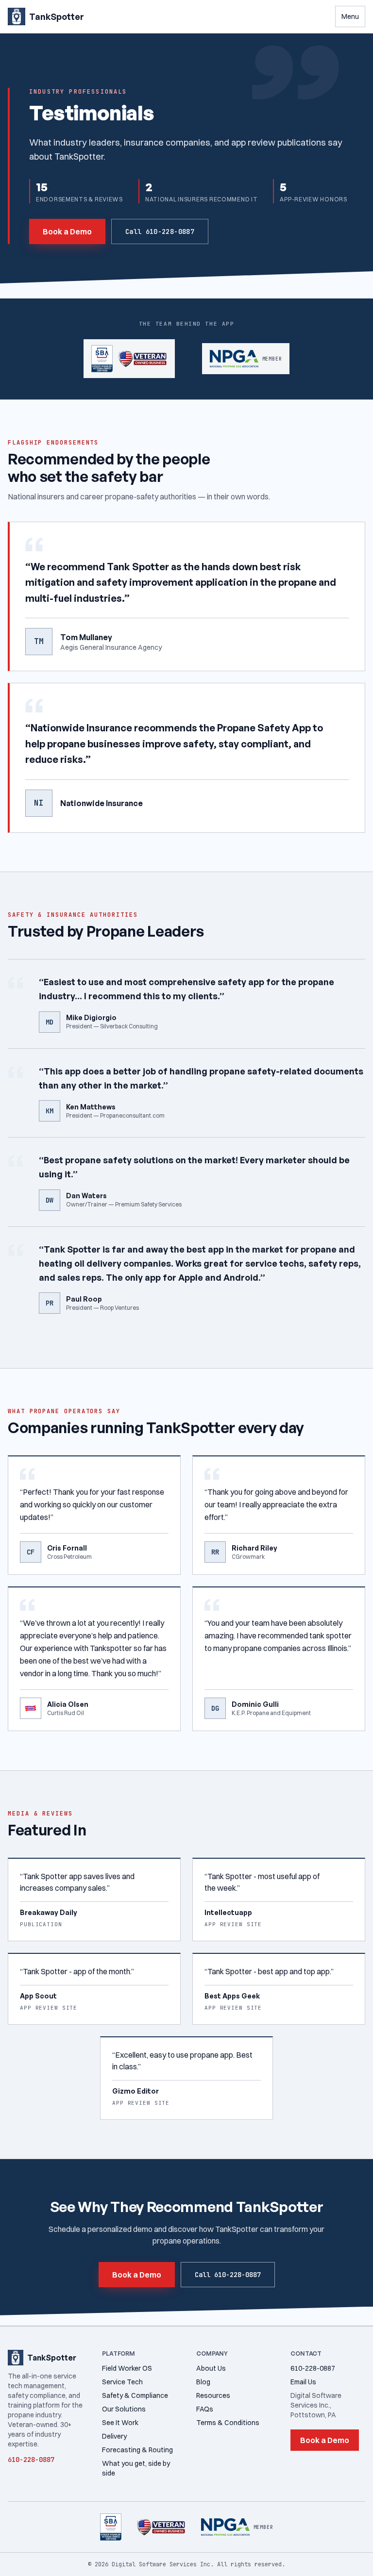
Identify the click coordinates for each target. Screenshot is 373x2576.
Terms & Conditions (228, 2423)
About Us (211, 2368)
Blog (203, 2382)
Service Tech (122, 2382)
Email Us (303, 2382)
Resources (213, 2395)
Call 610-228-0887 (160, 231)
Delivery (114, 2436)
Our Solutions (124, 2409)
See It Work (120, 2423)
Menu (350, 17)
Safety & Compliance (135, 2395)
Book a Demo (67, 231)
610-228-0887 (313, 2368)
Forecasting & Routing (137, 2450)
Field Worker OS (127, 2368)
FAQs (205, 2409)
